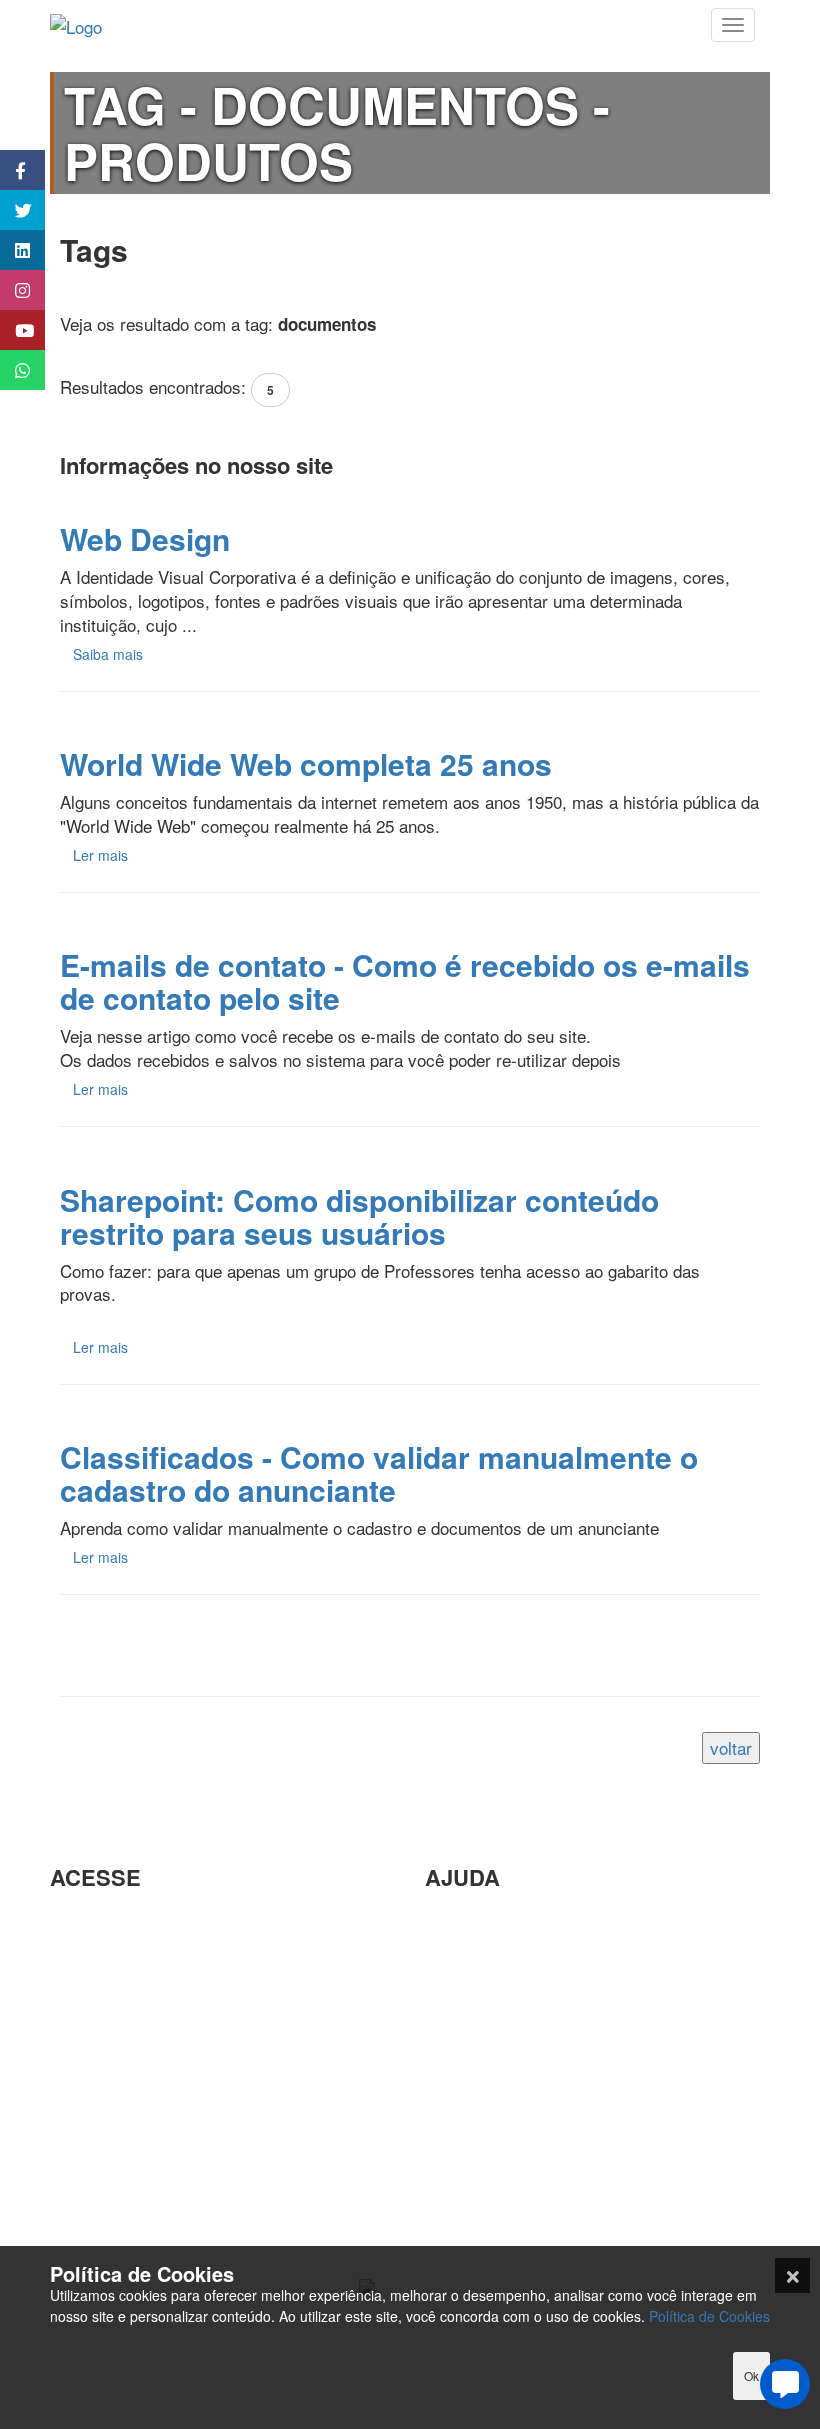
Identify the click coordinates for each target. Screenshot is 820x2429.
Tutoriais (81, 2174)
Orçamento (466, 2083)
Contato (454, 2181)
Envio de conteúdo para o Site (537, 2018)
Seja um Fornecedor (125, 2109)
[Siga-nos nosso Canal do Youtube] (12, 330)
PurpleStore (94, 2141)
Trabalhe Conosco (117, 2044)
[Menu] (733, 25)
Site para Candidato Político (529, 2116)
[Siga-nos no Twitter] (12, 210)
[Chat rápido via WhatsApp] (12, 370)
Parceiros (85, 1921)
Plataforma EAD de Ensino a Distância (194, 2076)
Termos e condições (125, 2239)
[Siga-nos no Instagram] (12, 290)
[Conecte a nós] (12, 250)
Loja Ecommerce (113, 2206)
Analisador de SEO (121, 1953)
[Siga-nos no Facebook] (12, 170)
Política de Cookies (709, 2316)
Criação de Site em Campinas (536, 1953)
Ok (751, 2375)
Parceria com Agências (511, 1921)
